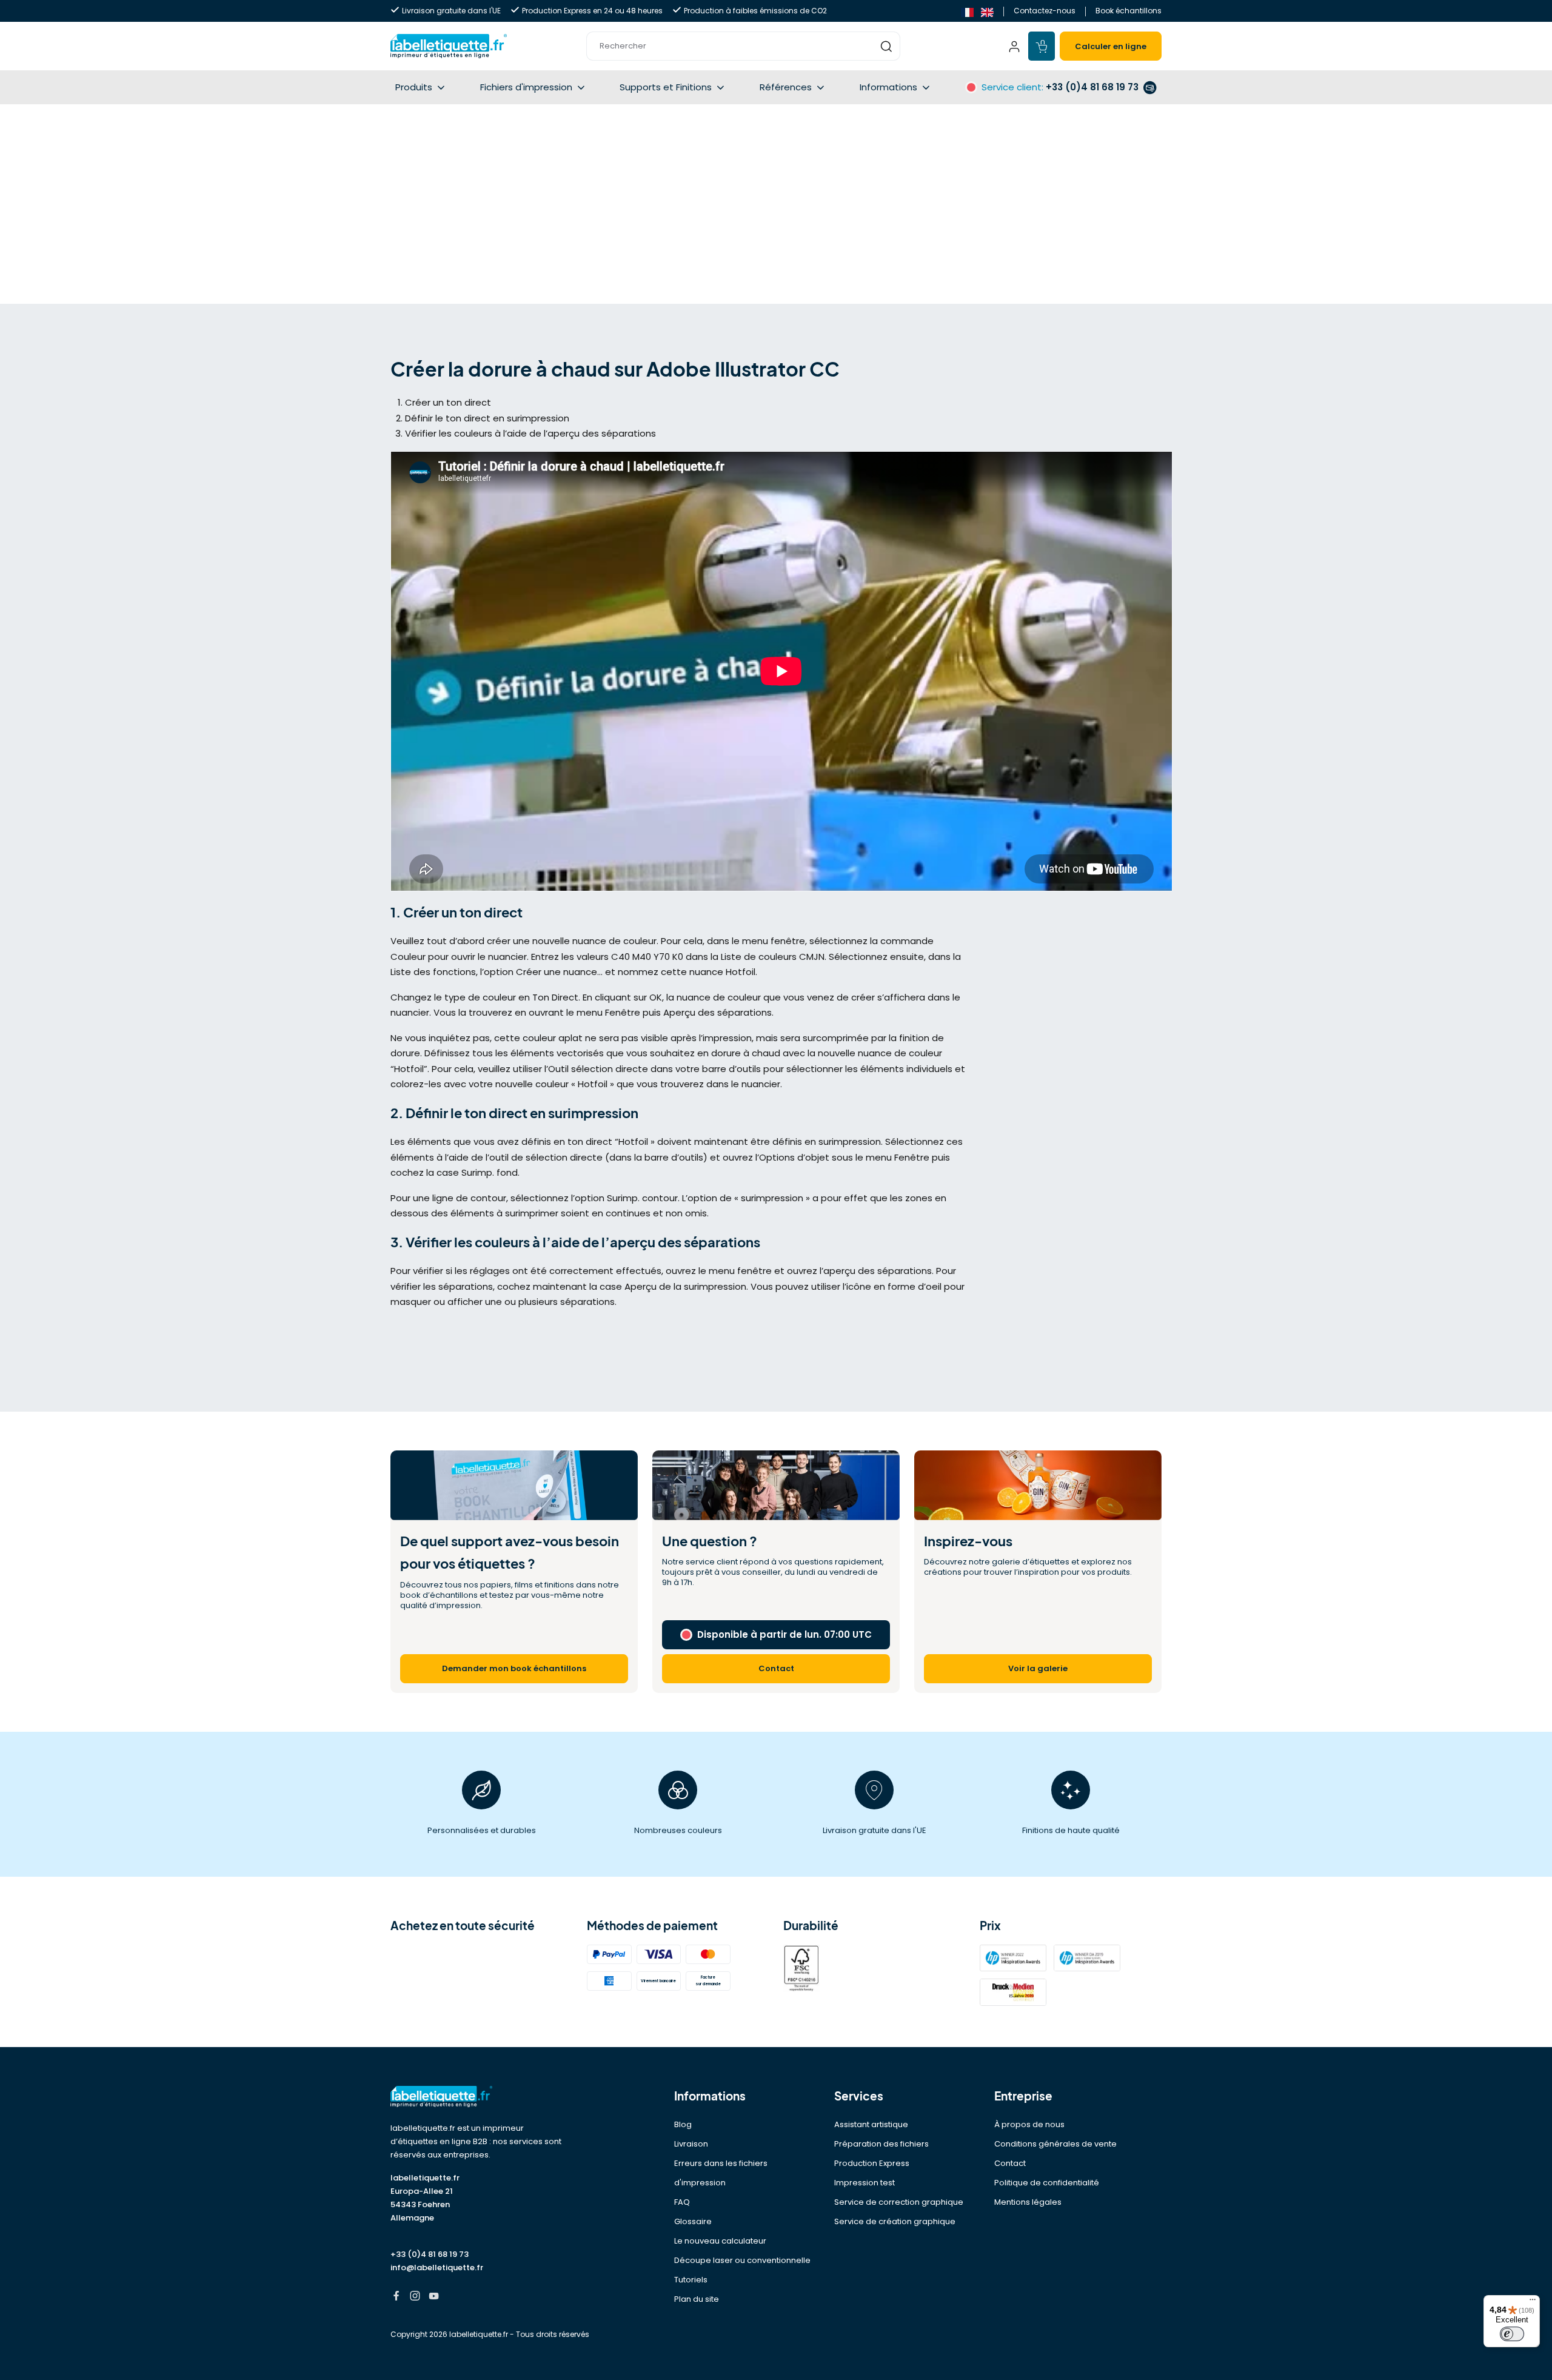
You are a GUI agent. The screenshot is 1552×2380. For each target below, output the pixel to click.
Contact (1010, 2163)
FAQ (682, 2202)
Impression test (865, 2183)
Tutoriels (691, 2280)
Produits (414, 87)
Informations (888, 87)
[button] (743, 46)
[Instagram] (415, 2297)
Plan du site (697, 2299)
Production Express (872, 2163)
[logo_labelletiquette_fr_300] (449, 46)
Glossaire (693, 2221)
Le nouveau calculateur (720, 2241)
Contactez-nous (1045, 11)
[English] (987, 11)
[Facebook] (396, 2297)
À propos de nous (1029, 2124)
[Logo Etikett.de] (481, 2097)
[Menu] (1533, 2302)
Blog (683, 2124)
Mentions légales (1028, 2202)
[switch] (1512, 2334)
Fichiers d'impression (526, 87)
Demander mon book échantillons (514, 1668)
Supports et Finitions (666, 87)
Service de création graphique (895, 2221)
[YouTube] (434, 2297)
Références (786, 87)
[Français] (967, 11)
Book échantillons (1129, 11)
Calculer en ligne (1111, 46)
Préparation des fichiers (881, 2144)
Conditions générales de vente (1055, 2144)
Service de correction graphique (899, 2202)
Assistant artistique (871, 2124)
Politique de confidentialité (1047, 2183)
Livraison (691, 2144)
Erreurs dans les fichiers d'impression (721, 2173)
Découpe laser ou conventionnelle (742, 2260)
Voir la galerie (1038, 1668)
